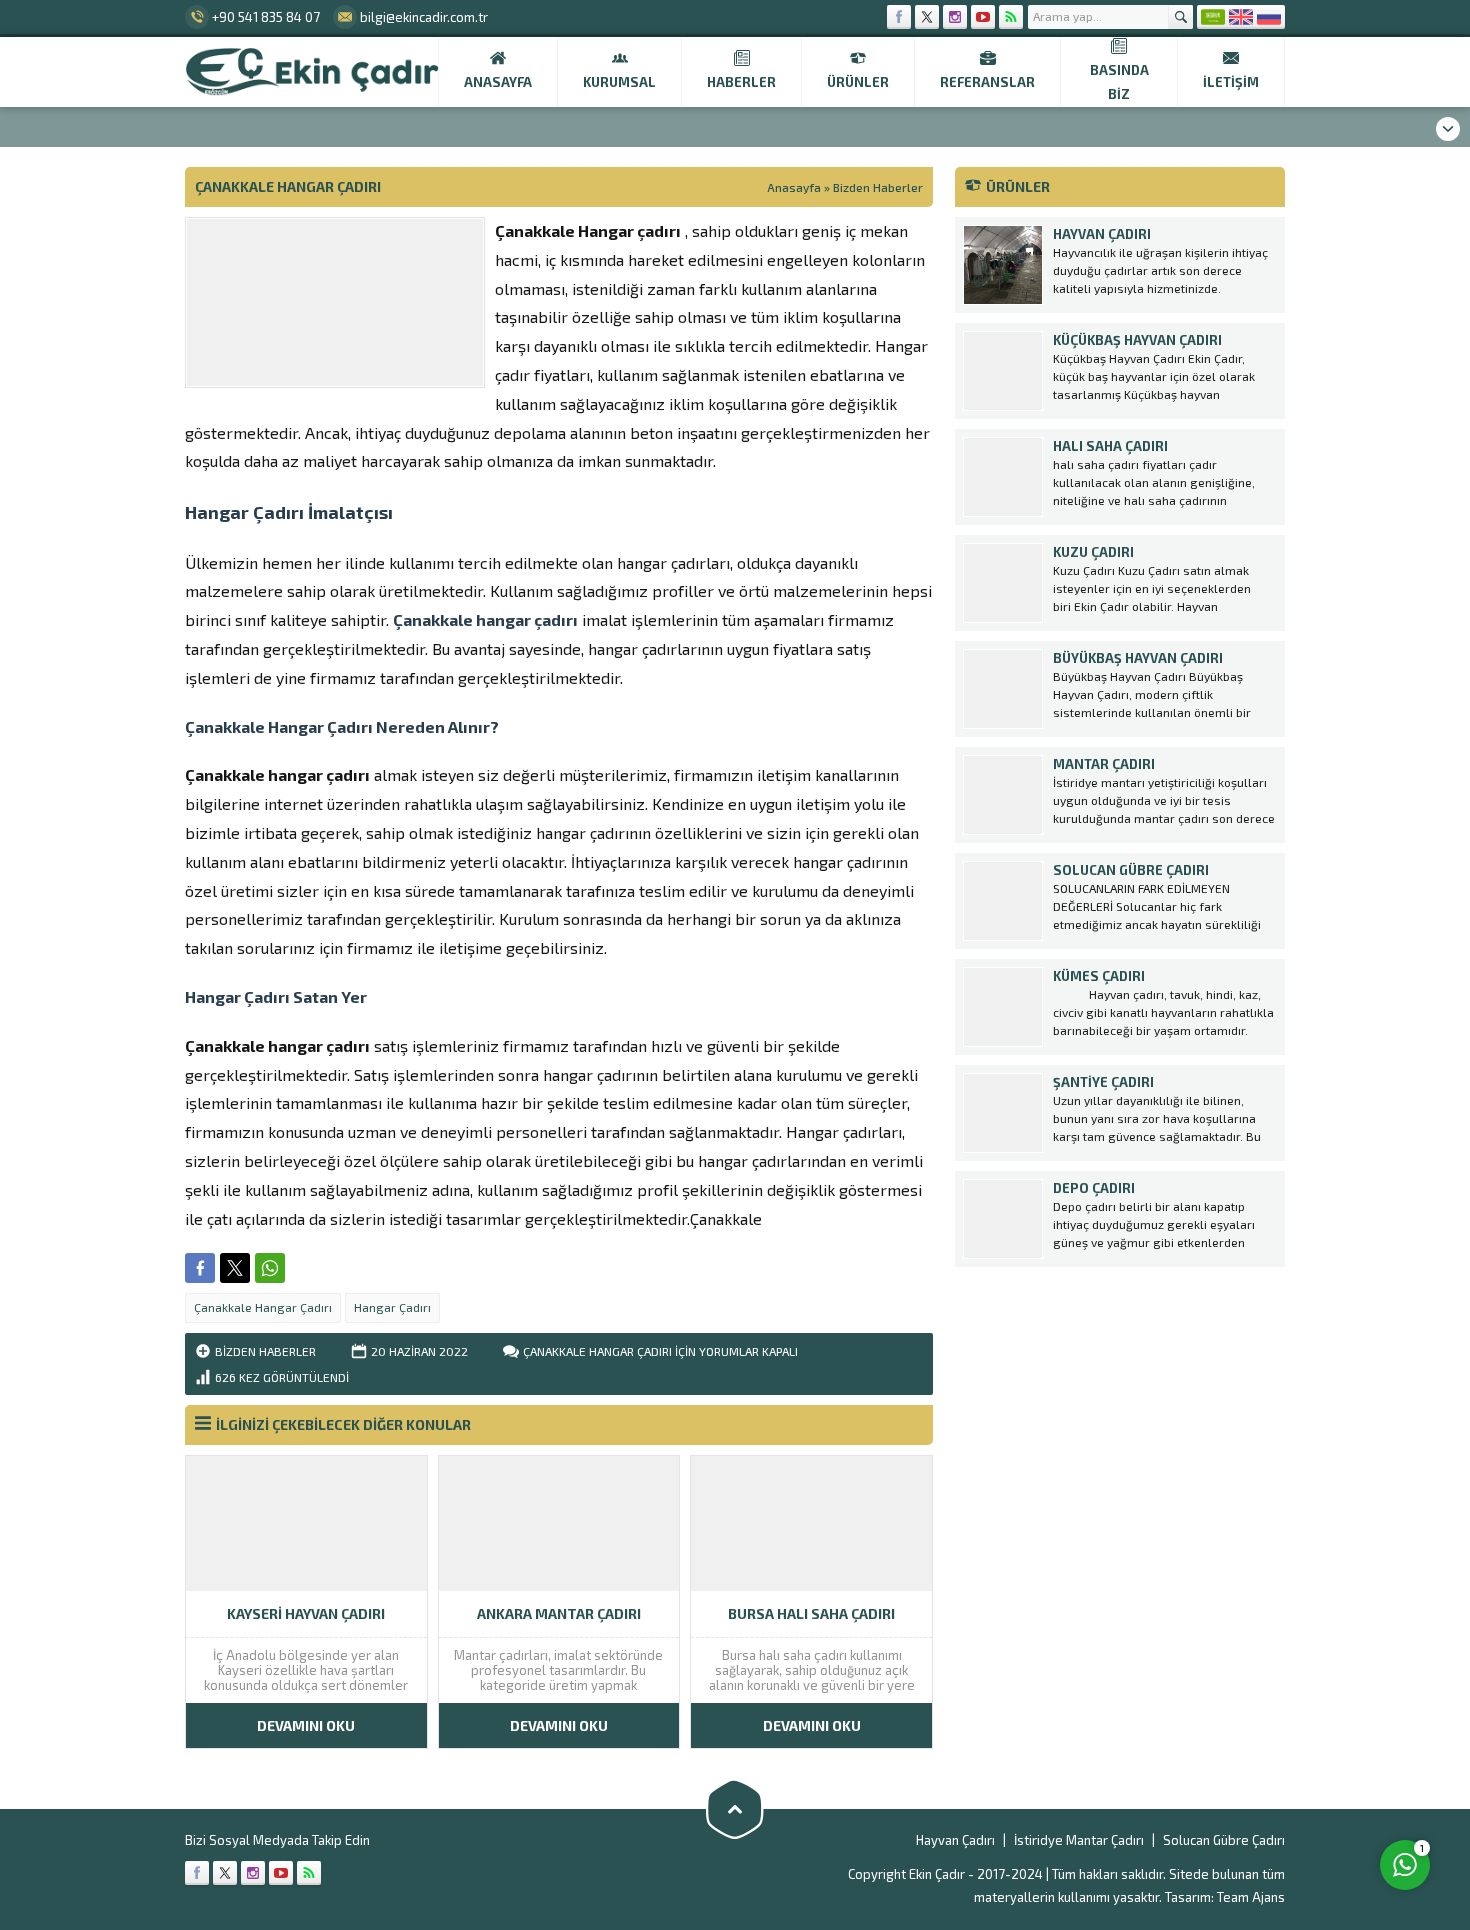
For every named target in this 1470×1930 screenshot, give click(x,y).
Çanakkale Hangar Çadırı (263, 1307)
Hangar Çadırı (392, 1307)
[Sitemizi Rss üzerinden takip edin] (1011, 17)
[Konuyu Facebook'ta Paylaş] (200, 1268)
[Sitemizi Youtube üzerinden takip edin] (983, 17)
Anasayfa (794, 187)
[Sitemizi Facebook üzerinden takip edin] (899, 17)
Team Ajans (1251, 1897)
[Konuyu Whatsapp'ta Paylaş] (270, 1268)
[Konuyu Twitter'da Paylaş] (235, 1268)
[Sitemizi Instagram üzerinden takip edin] (955, 17)
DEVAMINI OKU (306, 1725)
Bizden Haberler (878, 187)
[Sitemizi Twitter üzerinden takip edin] (927, 17)
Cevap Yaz (1280, 1783)
